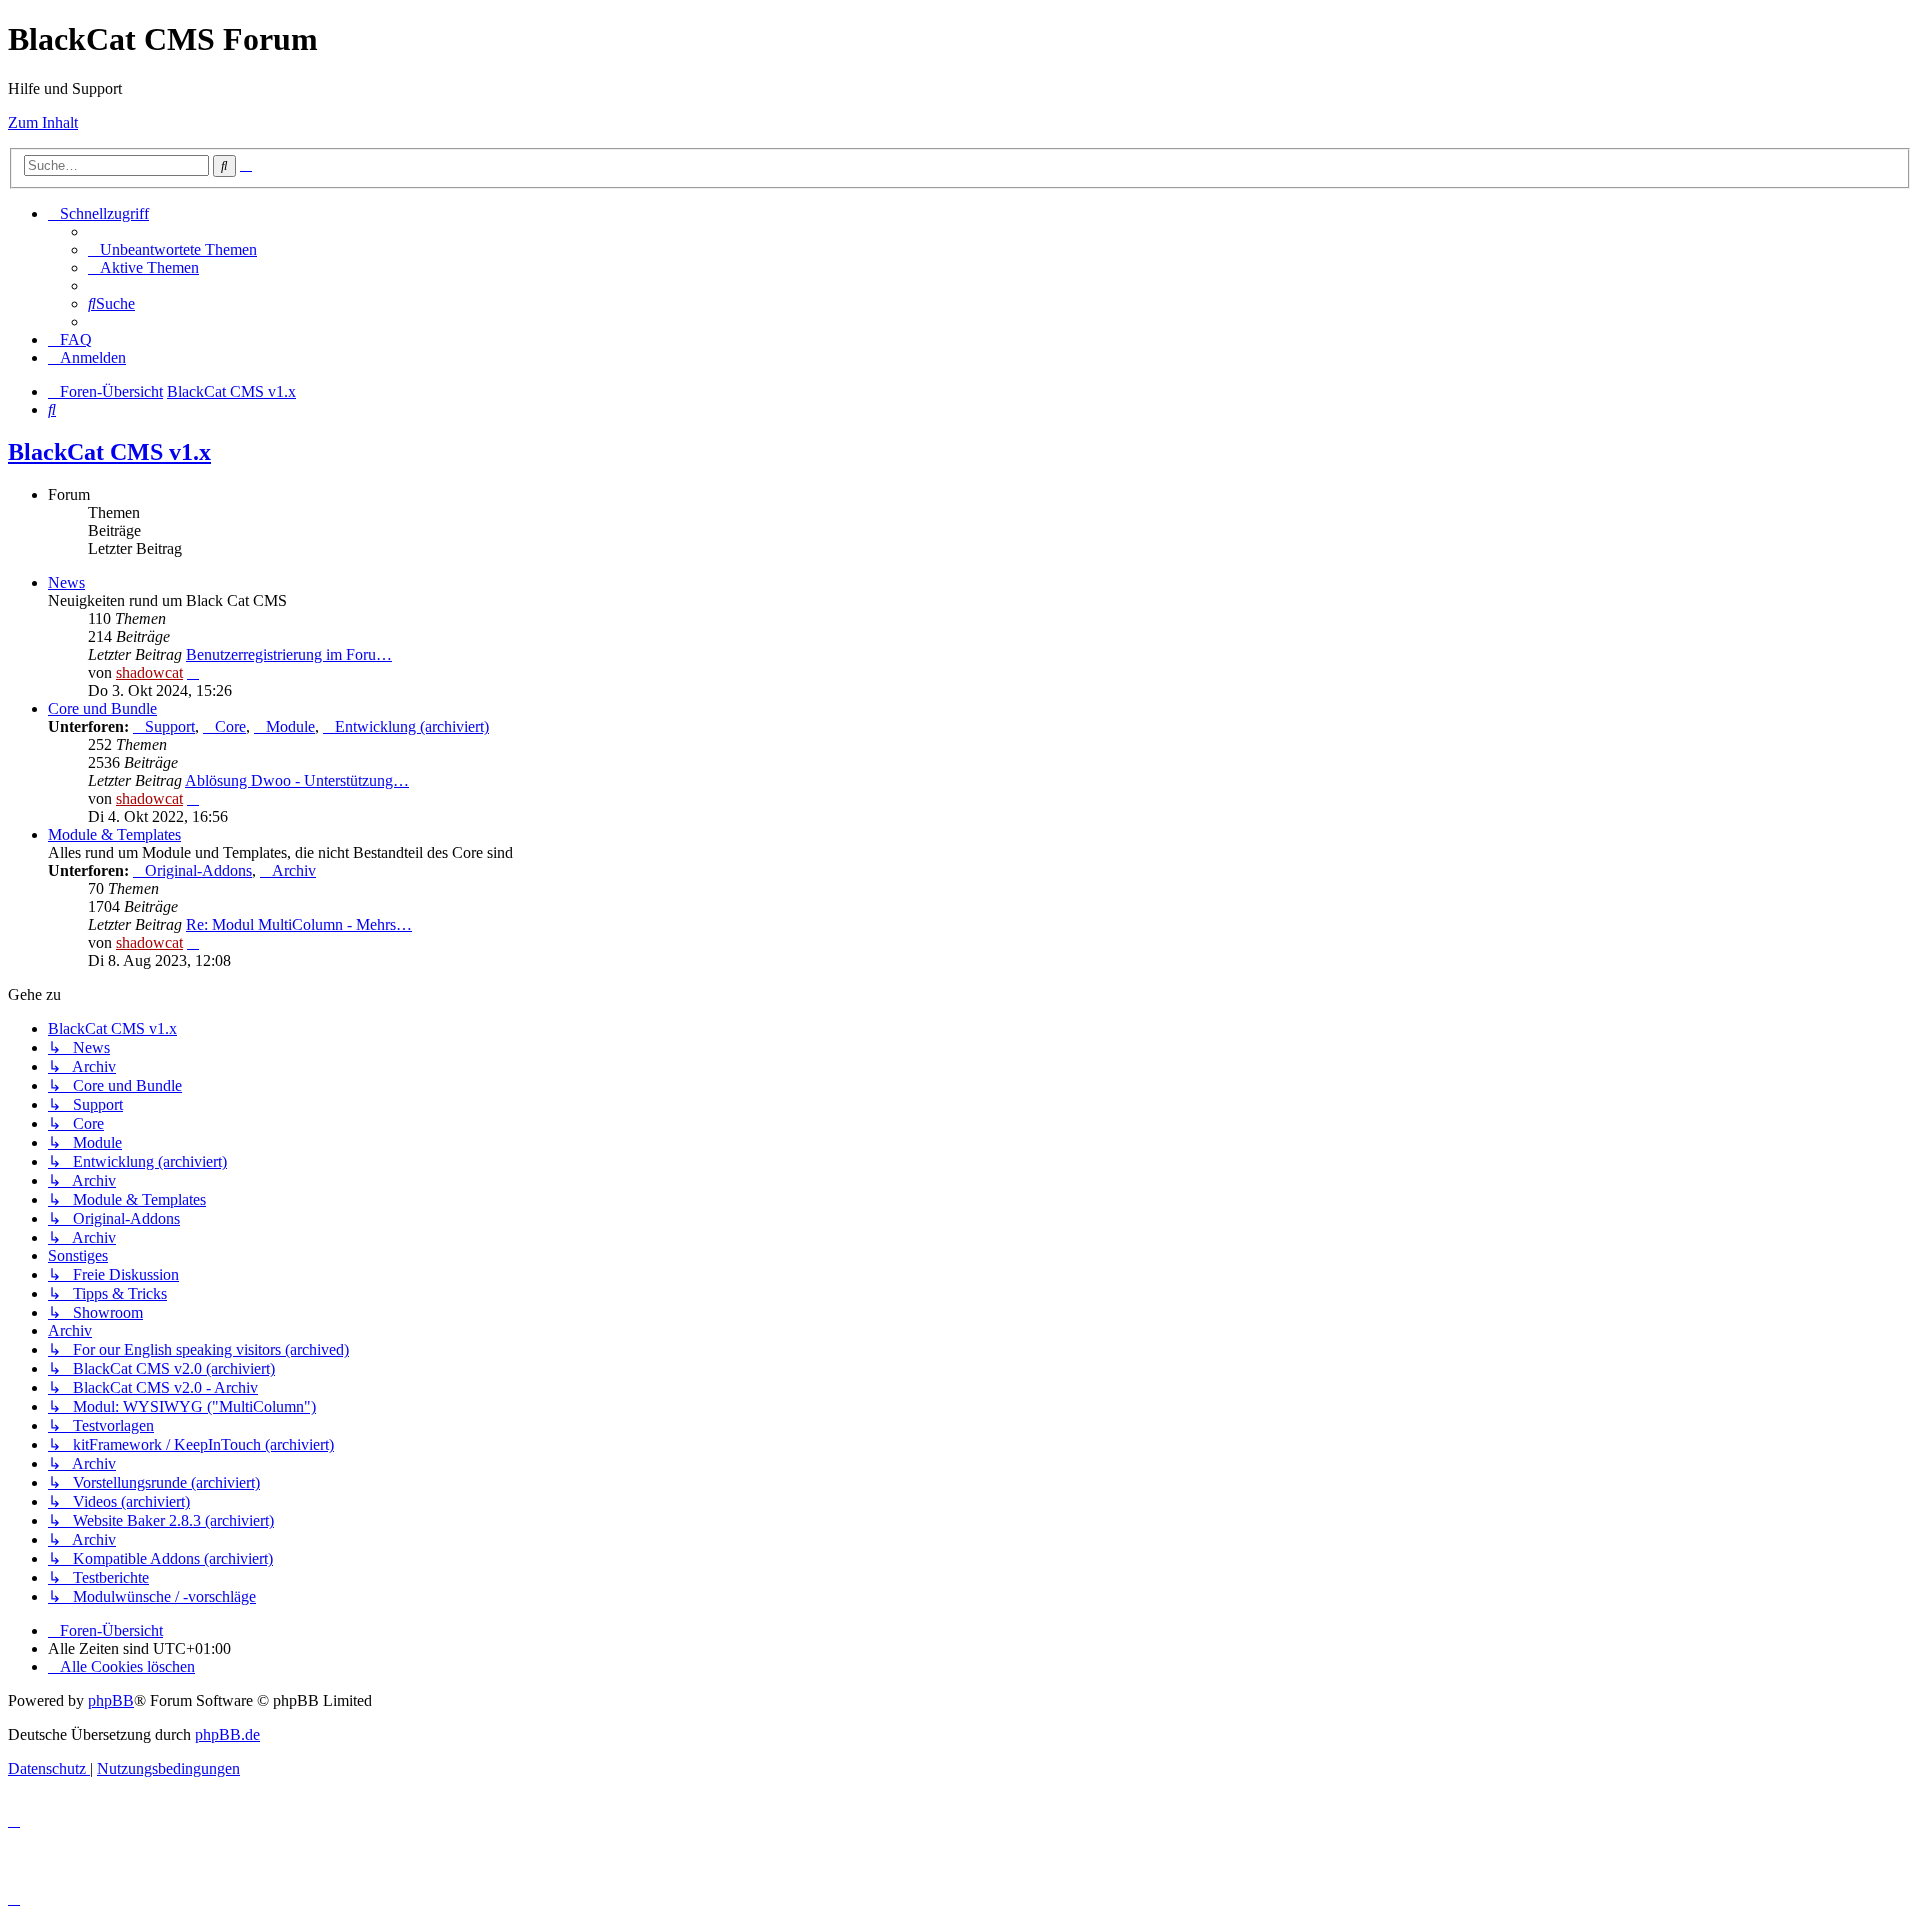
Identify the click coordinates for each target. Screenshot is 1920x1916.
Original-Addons (198, 870)
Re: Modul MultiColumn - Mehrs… (299, 924)
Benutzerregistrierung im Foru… (289, 654)
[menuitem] (172, 249)
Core (230, 726)
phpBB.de (227, 1734)
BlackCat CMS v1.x (109, 452)
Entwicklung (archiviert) (412, 726)
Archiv (294, 870)
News (66, 582)
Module (290, 726)
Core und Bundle (102, 708)
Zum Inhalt (43, 122)
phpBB (111, 1700)
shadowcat (149, 672)
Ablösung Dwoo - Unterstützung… (297, 780)
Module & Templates (114, 834)
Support (170, 726)
